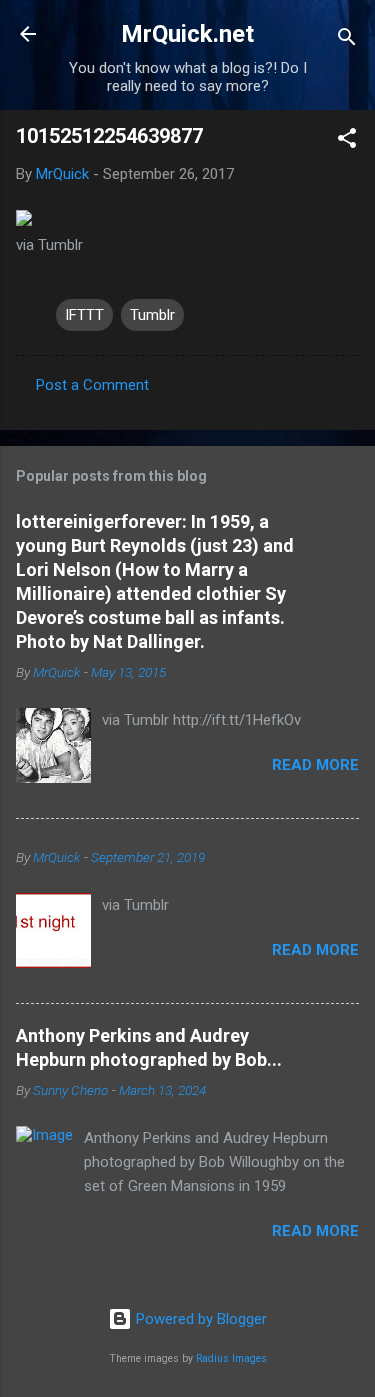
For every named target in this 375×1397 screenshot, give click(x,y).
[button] (347, 141)
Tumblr (152, 315)
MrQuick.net (187, 34)
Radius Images (231, 1358)
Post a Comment (92, 385)
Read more (315, 765)
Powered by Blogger (199, 1319)
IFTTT (84, 315)
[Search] (347, 40)
